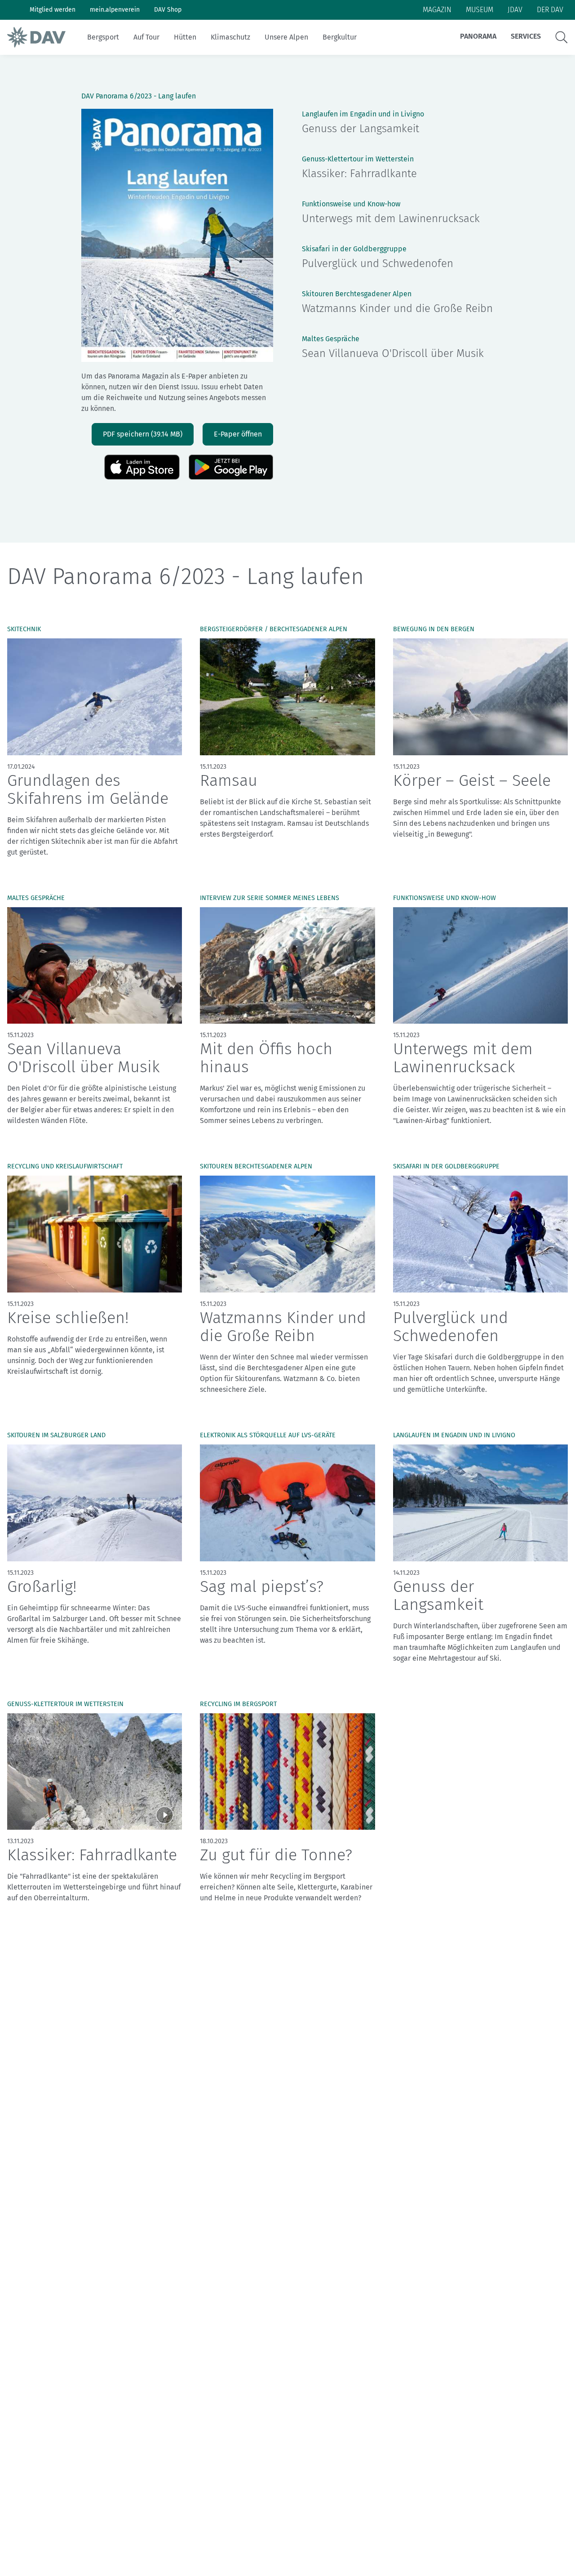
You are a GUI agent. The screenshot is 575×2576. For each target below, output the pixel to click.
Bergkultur (340, 37)
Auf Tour (146, 37)
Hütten (185, 37)
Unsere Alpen (286, 37)
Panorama (478, 36)
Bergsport (103, 37)
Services (526, 36)
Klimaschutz (230, 37)
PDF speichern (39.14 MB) (143, 434)
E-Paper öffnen (238, 434)
